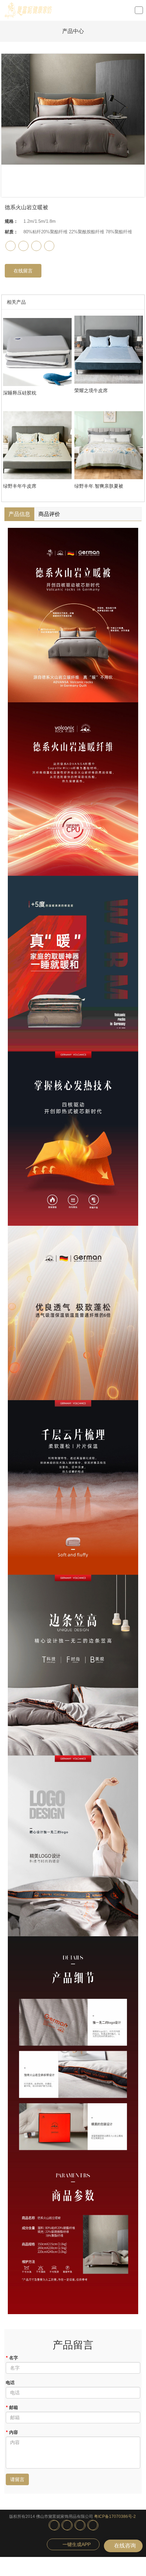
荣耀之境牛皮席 (91, 390)
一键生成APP (77, 2544)
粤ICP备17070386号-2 (115, 2516)
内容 (12, 2432)
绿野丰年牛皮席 (20, 486)
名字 (12, 2358)
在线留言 (23, 271)
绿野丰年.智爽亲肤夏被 (99, 486)
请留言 (17, 2479)
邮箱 (12, 2407)
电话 (10, 2383)
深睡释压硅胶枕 (20, 393)
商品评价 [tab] (49, 514)
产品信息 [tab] (19, 514)
